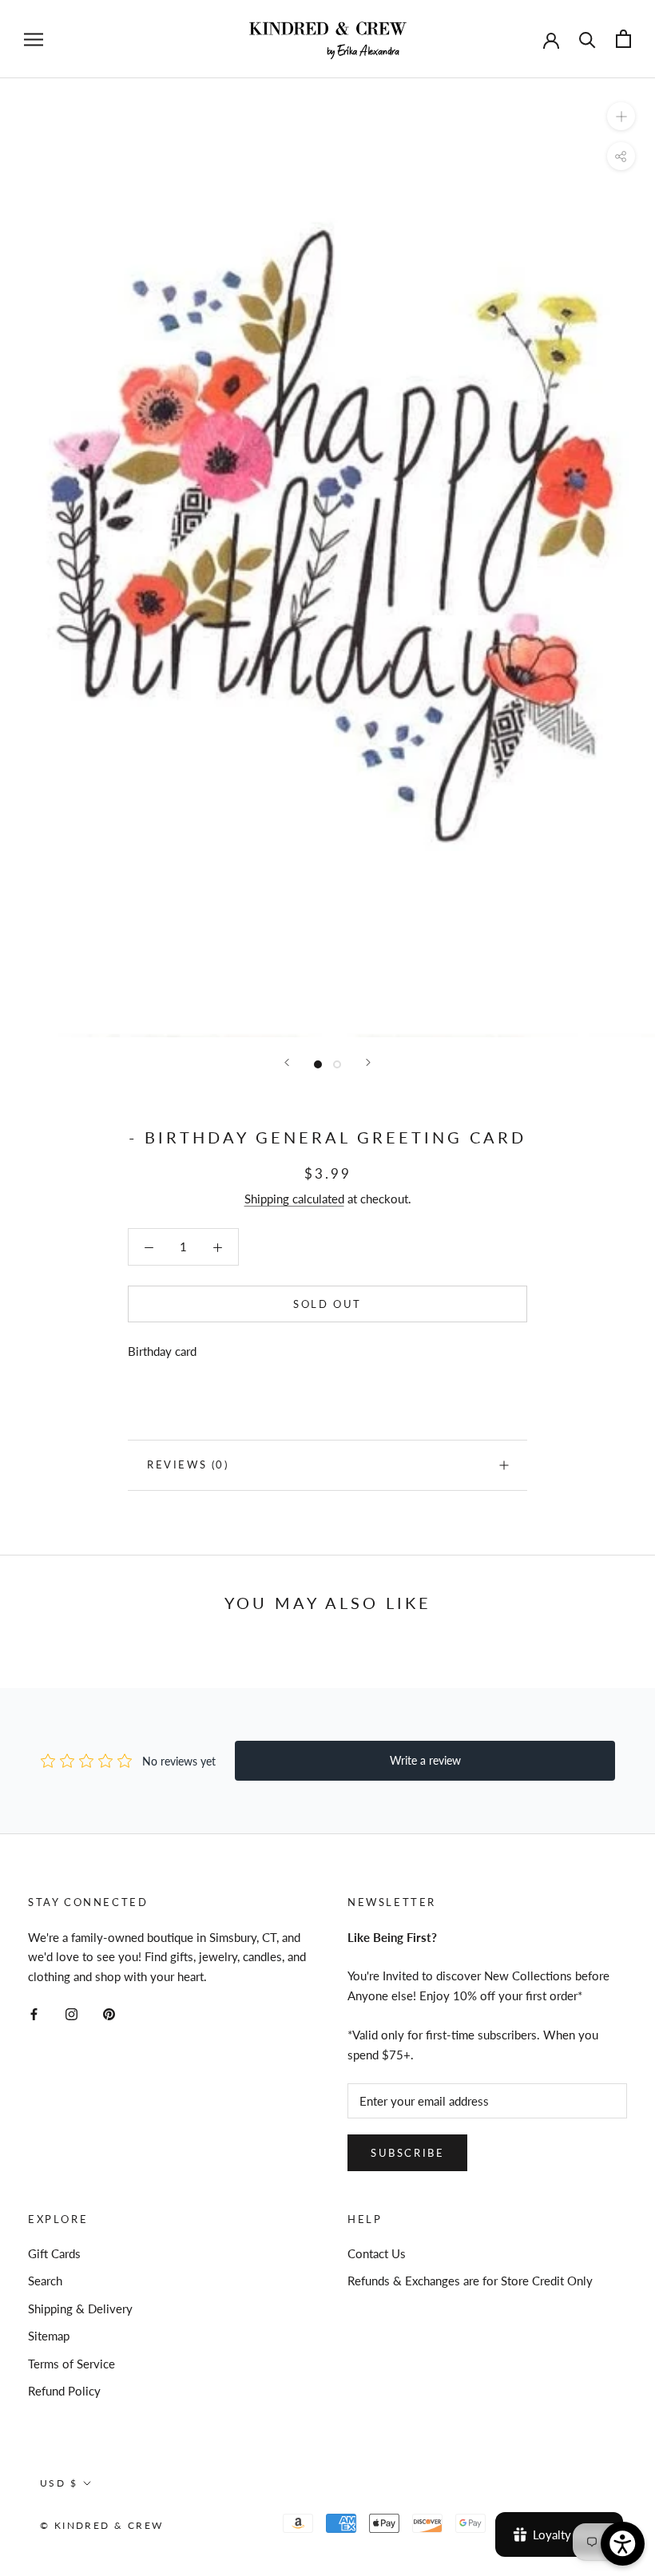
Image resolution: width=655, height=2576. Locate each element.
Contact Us (377, 2253)
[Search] (588, 39)
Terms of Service (71, 2364)
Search (45, 2281)
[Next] (368, 1062)
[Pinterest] (109, 2013)
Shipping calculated (294, 1199)
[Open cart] (623, 39)
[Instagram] (71, 2013)
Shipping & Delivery (80, 2308)
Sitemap (49, 2336)
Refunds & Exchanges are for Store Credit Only (470, 2281)
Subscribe (407, 2153)
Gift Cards (54, 2253)
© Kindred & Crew (101, 2525)
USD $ (59, 2483)
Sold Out (327, 1304)
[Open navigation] (34, 39)
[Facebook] (34, 2013)
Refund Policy (64, 2391)
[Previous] (287, 1062)
